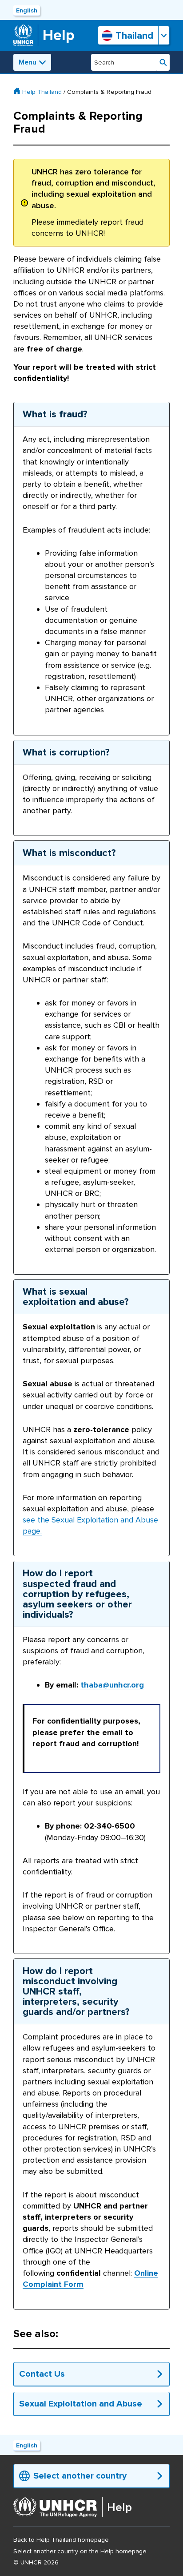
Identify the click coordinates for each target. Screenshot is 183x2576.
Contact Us (42, 2374)
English (27, 10)
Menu (28, 62)
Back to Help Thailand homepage (61, 2540)
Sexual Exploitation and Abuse (81, 2404)
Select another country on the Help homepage (80, 2551)
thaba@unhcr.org (112, 1685)
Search (163, 62)
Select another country (80, 2476)
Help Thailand (42, 92)
